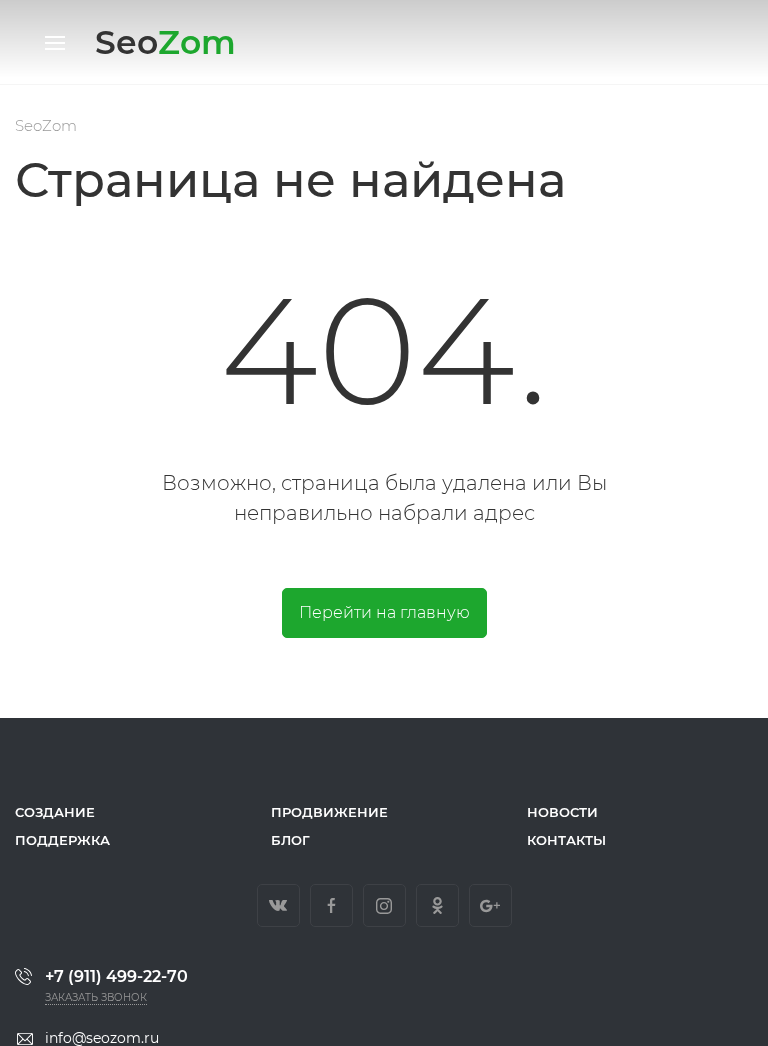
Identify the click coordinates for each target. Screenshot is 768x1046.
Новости (562, 812)
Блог (290, 840)
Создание (55, 812)
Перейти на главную (384, 612)
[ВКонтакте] (278, 905)
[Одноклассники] (437, 905)
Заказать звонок (96, 997)
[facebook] (331, 905)
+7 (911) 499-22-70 (116, 976)
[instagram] (384, 905)
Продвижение (329, 812)
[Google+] (490, 905)
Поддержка (62, 840)
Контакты (566, 840)
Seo (165, 42)
